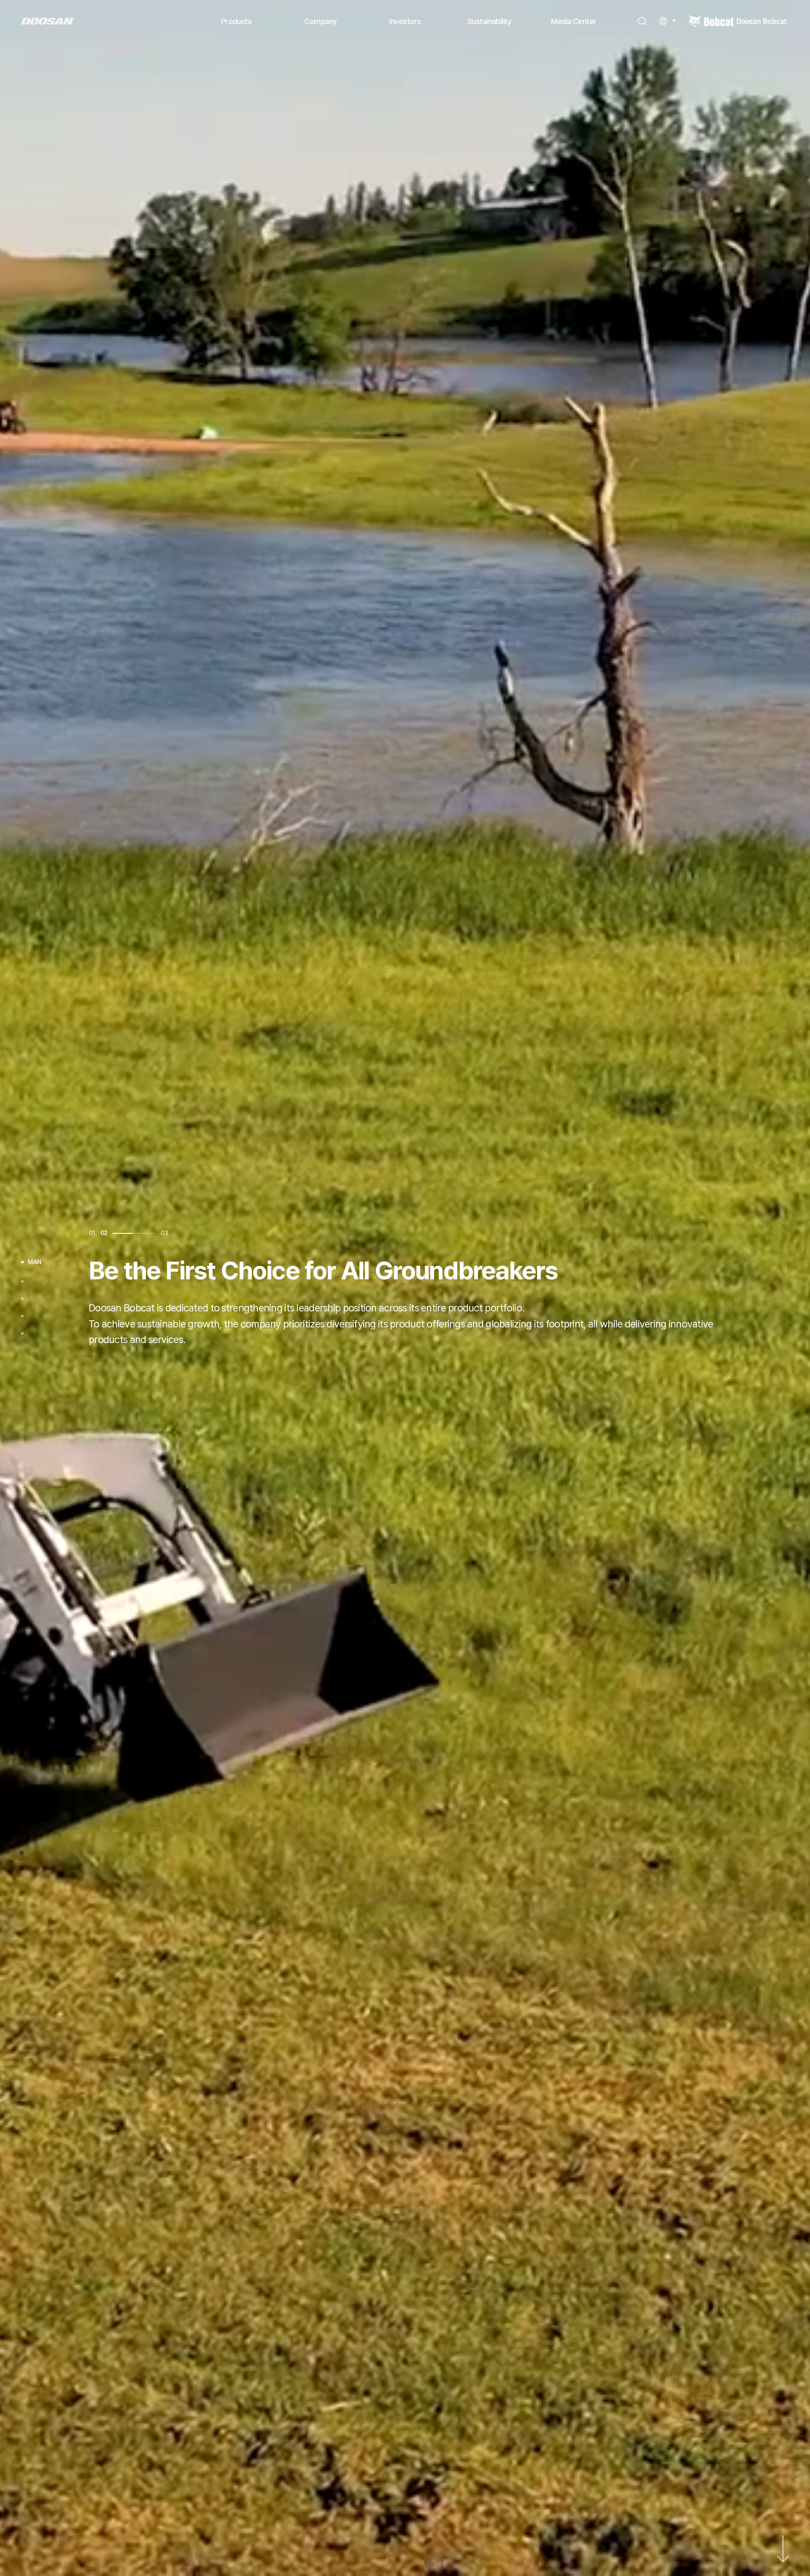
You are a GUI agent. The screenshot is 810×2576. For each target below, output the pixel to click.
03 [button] (164, 1233)
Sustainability (489, 21)
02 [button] (151, 1233)
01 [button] (92, 1233)
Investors (405, 21)
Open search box (642, 21)
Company (320, 21)
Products (236, 21)
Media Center (574, 21)
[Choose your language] (667, 21)
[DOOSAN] (47, 21)
